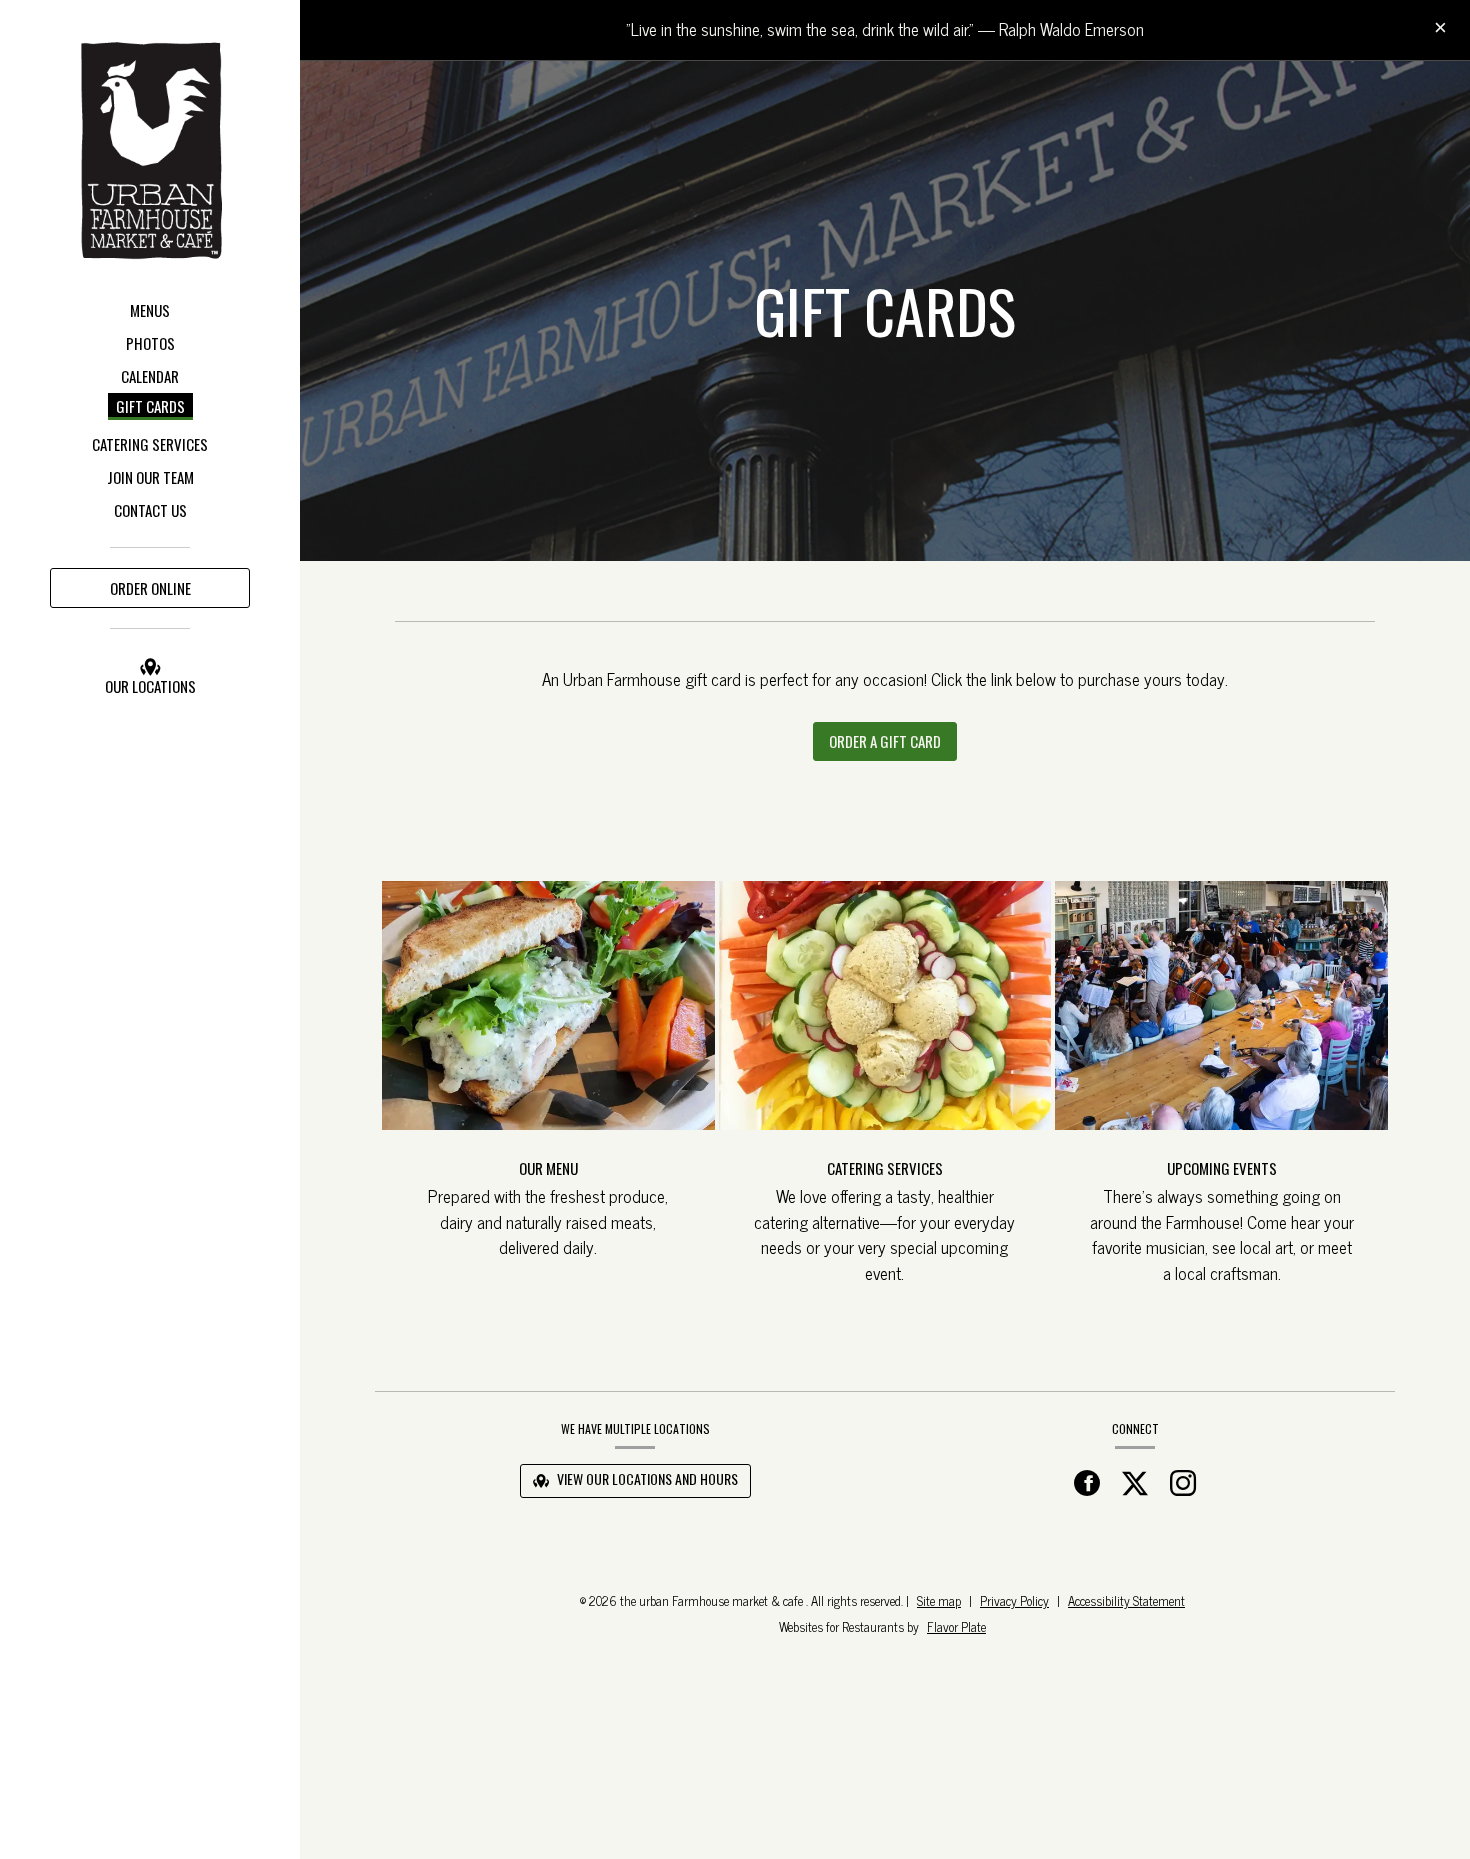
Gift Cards (150, 406)
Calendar (150, 376)
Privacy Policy (1014, 1600)
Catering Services (150, 444)
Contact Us (150, 510)
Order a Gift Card (893, 745)
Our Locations (150, 686)
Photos (150, 343)
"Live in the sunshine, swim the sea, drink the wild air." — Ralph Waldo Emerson (885, 29)
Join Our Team (150, 477)
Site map (939, 1600)
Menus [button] (150, 310)
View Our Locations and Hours (646, 1478)
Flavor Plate (956, 1626)
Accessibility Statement (1126, 1600)
